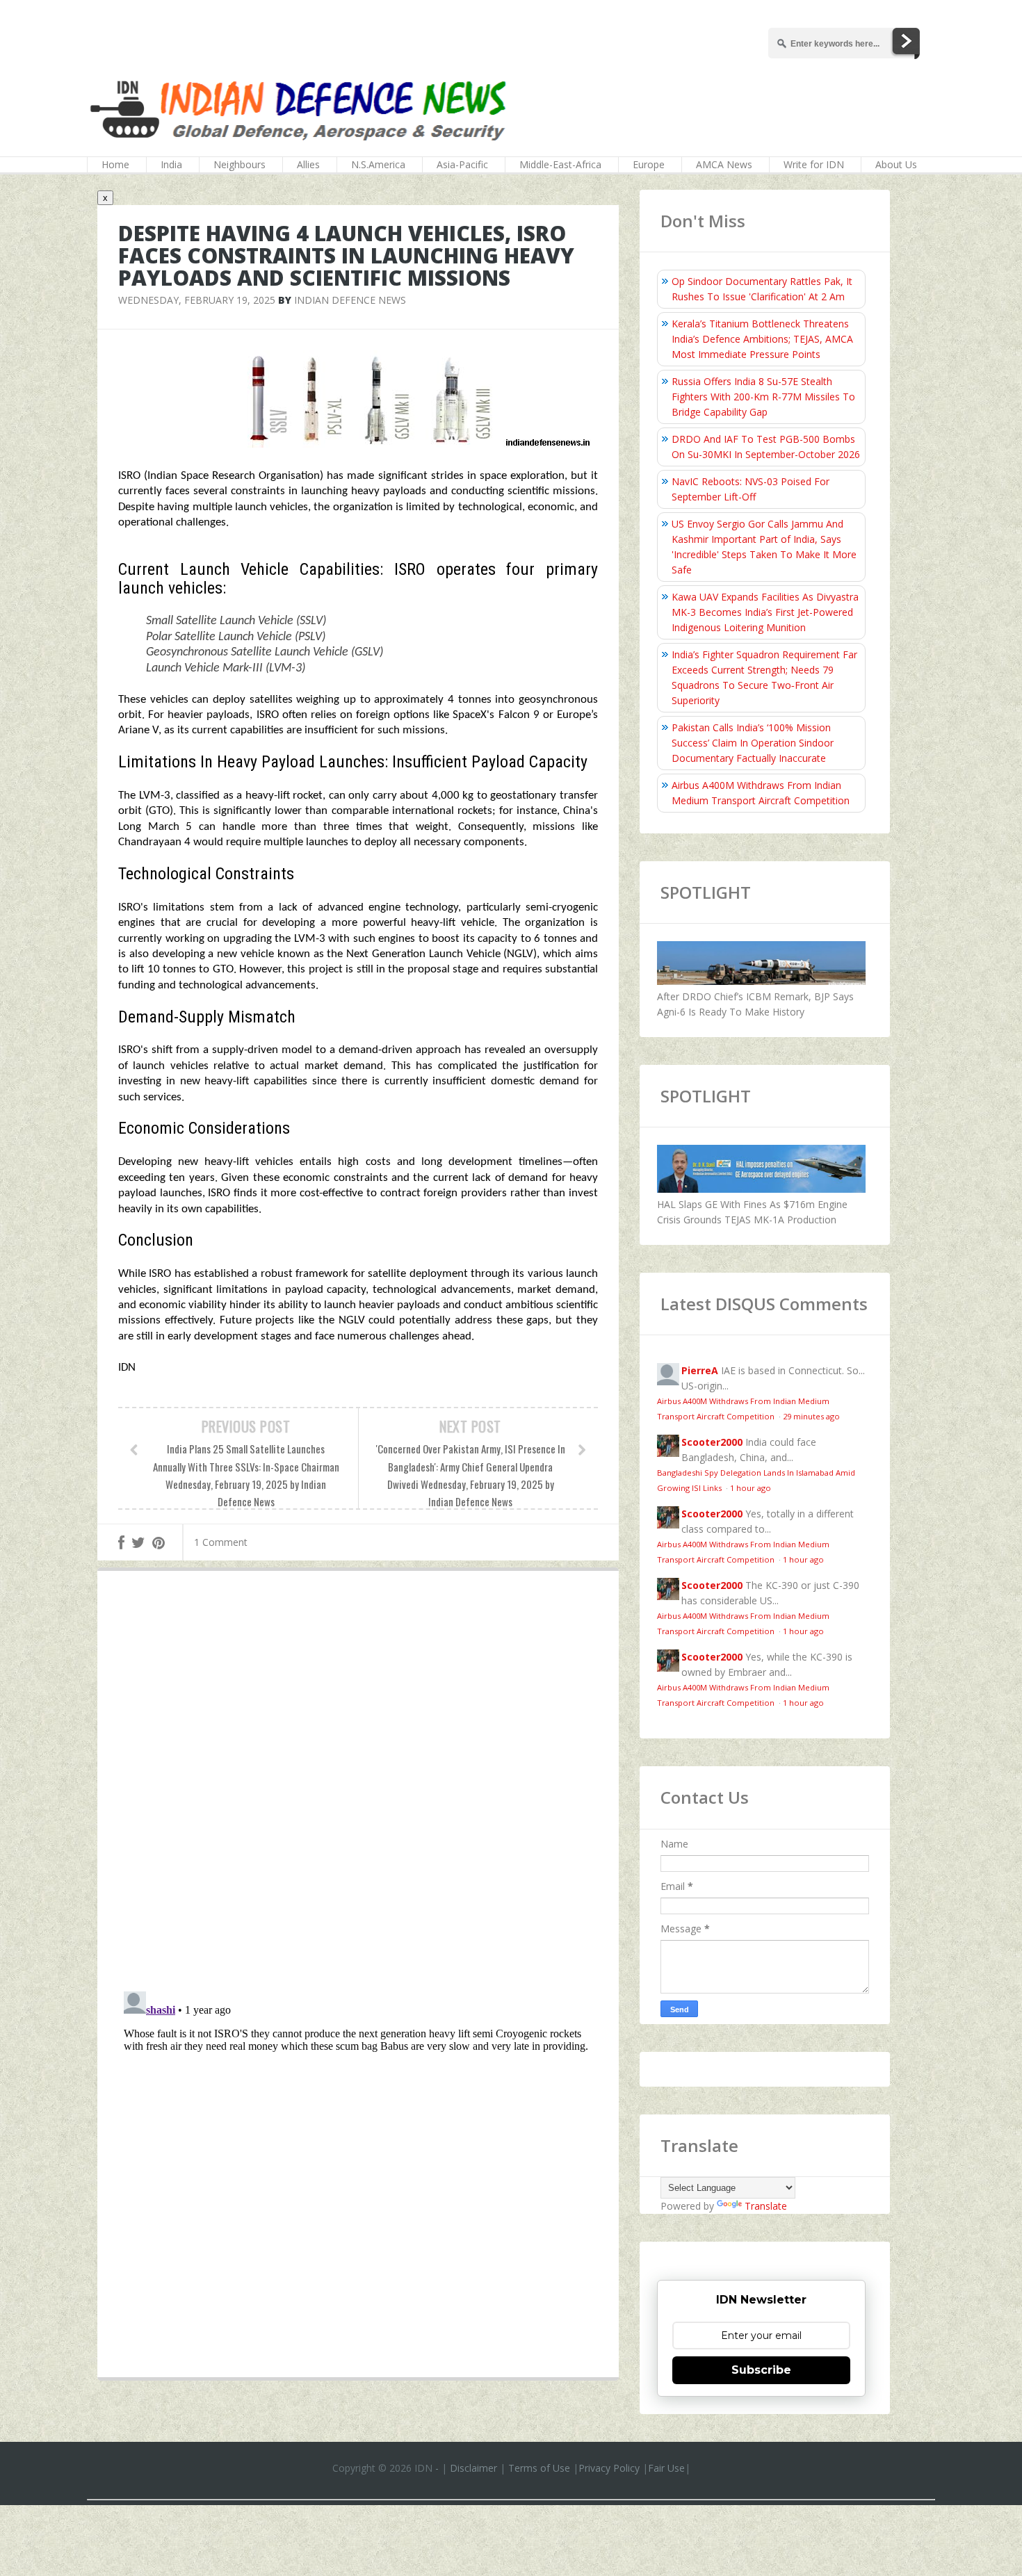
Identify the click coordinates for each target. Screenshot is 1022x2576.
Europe (649, 164)
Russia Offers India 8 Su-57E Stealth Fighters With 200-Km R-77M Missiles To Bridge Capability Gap (763, 397)
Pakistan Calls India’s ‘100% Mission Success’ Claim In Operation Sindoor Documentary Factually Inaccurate (753, 743)
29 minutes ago (811, 1416)
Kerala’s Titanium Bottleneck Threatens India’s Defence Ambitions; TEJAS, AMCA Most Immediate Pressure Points (762, 339)
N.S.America (378, 164)
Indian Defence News (350, 300)
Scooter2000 (712, 1442)
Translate (766, 2206)
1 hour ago (751, 1488)
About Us (896, 164)
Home (115, 164)
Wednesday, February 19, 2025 (197, 300)
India (171, 164)
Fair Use (666, 2468)
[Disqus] (358, 1784)
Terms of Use (539, 2468)
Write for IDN (814, 164)
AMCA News (724, 164)
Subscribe (761, 2370)
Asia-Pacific (462, 164)
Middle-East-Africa (560, 164)
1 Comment (221, 1542)
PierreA (700, 1370)
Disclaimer (473, 2468)
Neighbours (240, 164)
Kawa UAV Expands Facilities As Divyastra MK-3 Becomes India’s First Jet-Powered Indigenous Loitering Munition (765, 612)
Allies (308, 164)
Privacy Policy (609, 2468)
